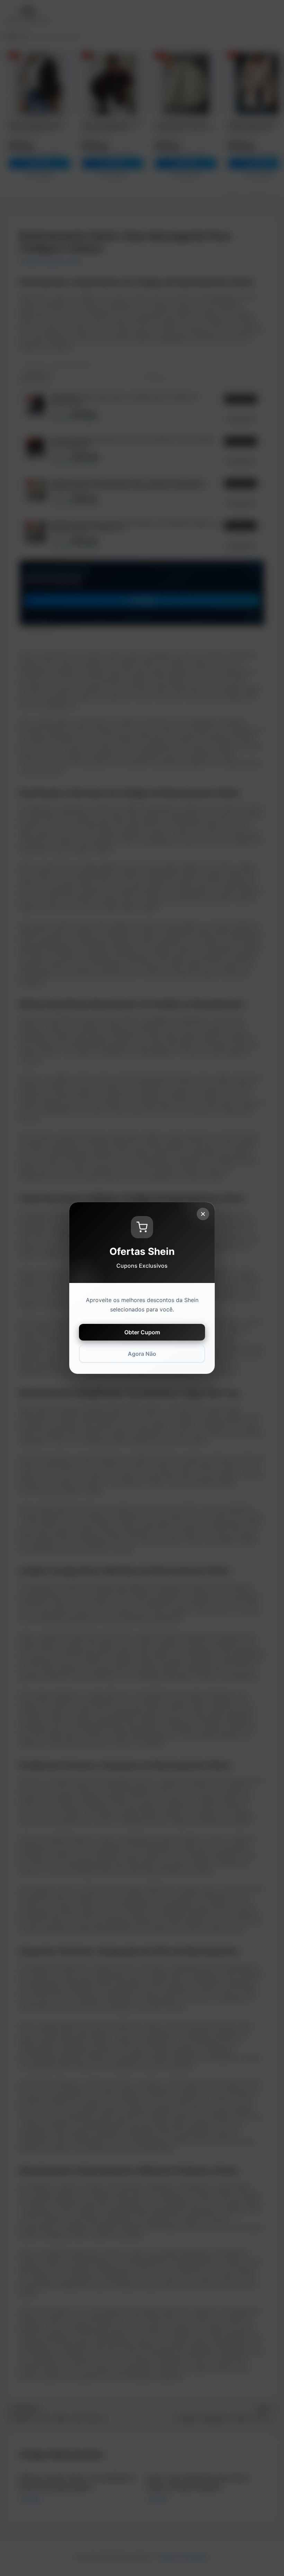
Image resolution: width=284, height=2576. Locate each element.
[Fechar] (203, 1214)
